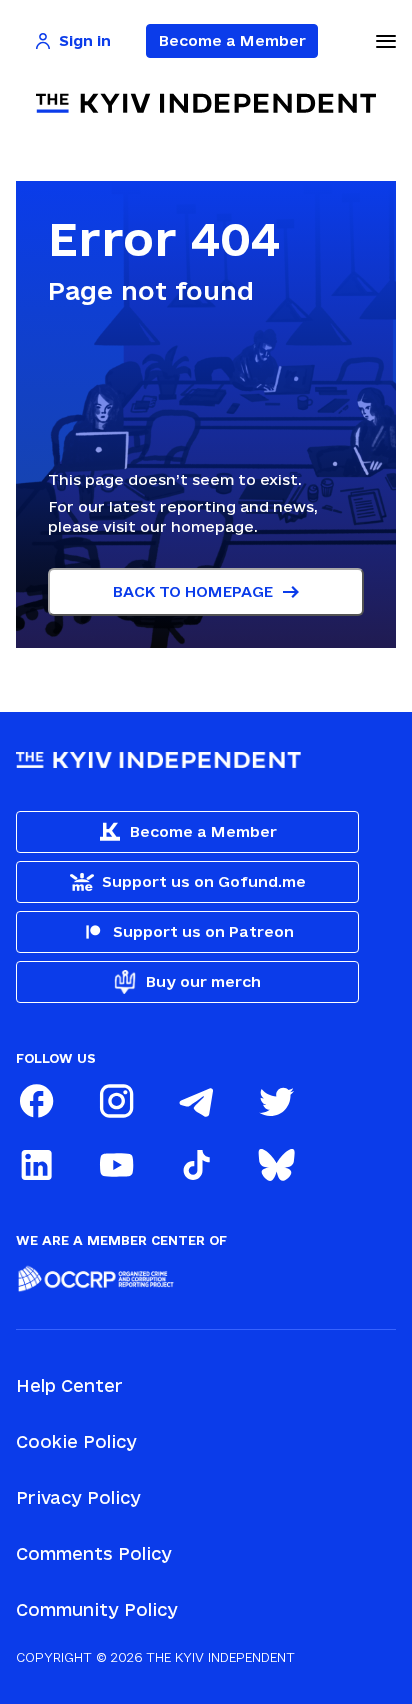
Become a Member (232, 40)
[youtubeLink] (116, 1165)
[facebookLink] (36, 1101)
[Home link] (206, 103)
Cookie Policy (76, 1441)
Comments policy (94, 1553)
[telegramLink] (196, 1101)
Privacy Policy (78, 1497)
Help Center (69, 1385)
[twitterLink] (276, 1101)
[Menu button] (386, 41)
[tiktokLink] (196, 1165)
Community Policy (97, 1609)
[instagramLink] (116, 1101)
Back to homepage (193, 591)
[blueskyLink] (276, 1165)
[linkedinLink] (36, 1165)
